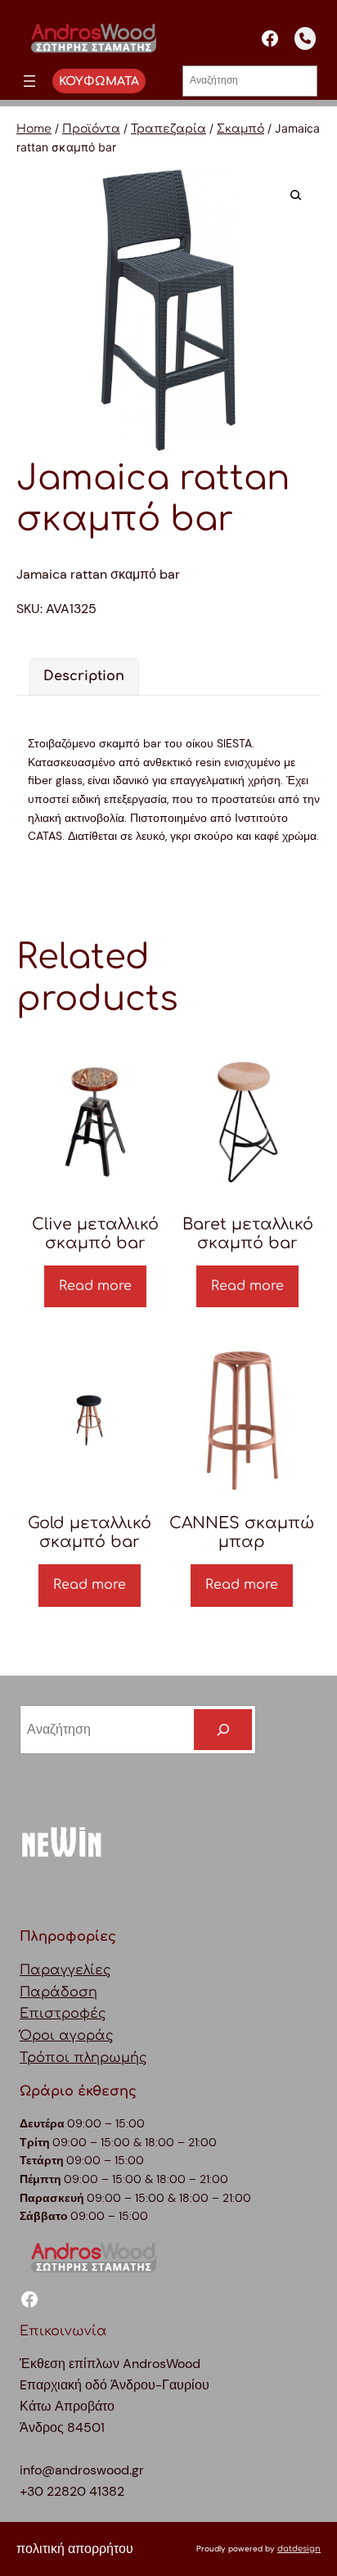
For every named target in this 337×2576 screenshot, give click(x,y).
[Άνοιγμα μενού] (29, 81)
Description (84, 676)
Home (34, 129)
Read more (95, 1286)
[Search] (223, 1730)
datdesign (299, 2549)
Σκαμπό (240, 129)
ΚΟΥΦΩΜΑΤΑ (99, 81)
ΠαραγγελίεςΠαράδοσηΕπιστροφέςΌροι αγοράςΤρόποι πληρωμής (83, 2014)
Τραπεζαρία (168, 129)
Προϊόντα (91, 129)
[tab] (84, 677)
